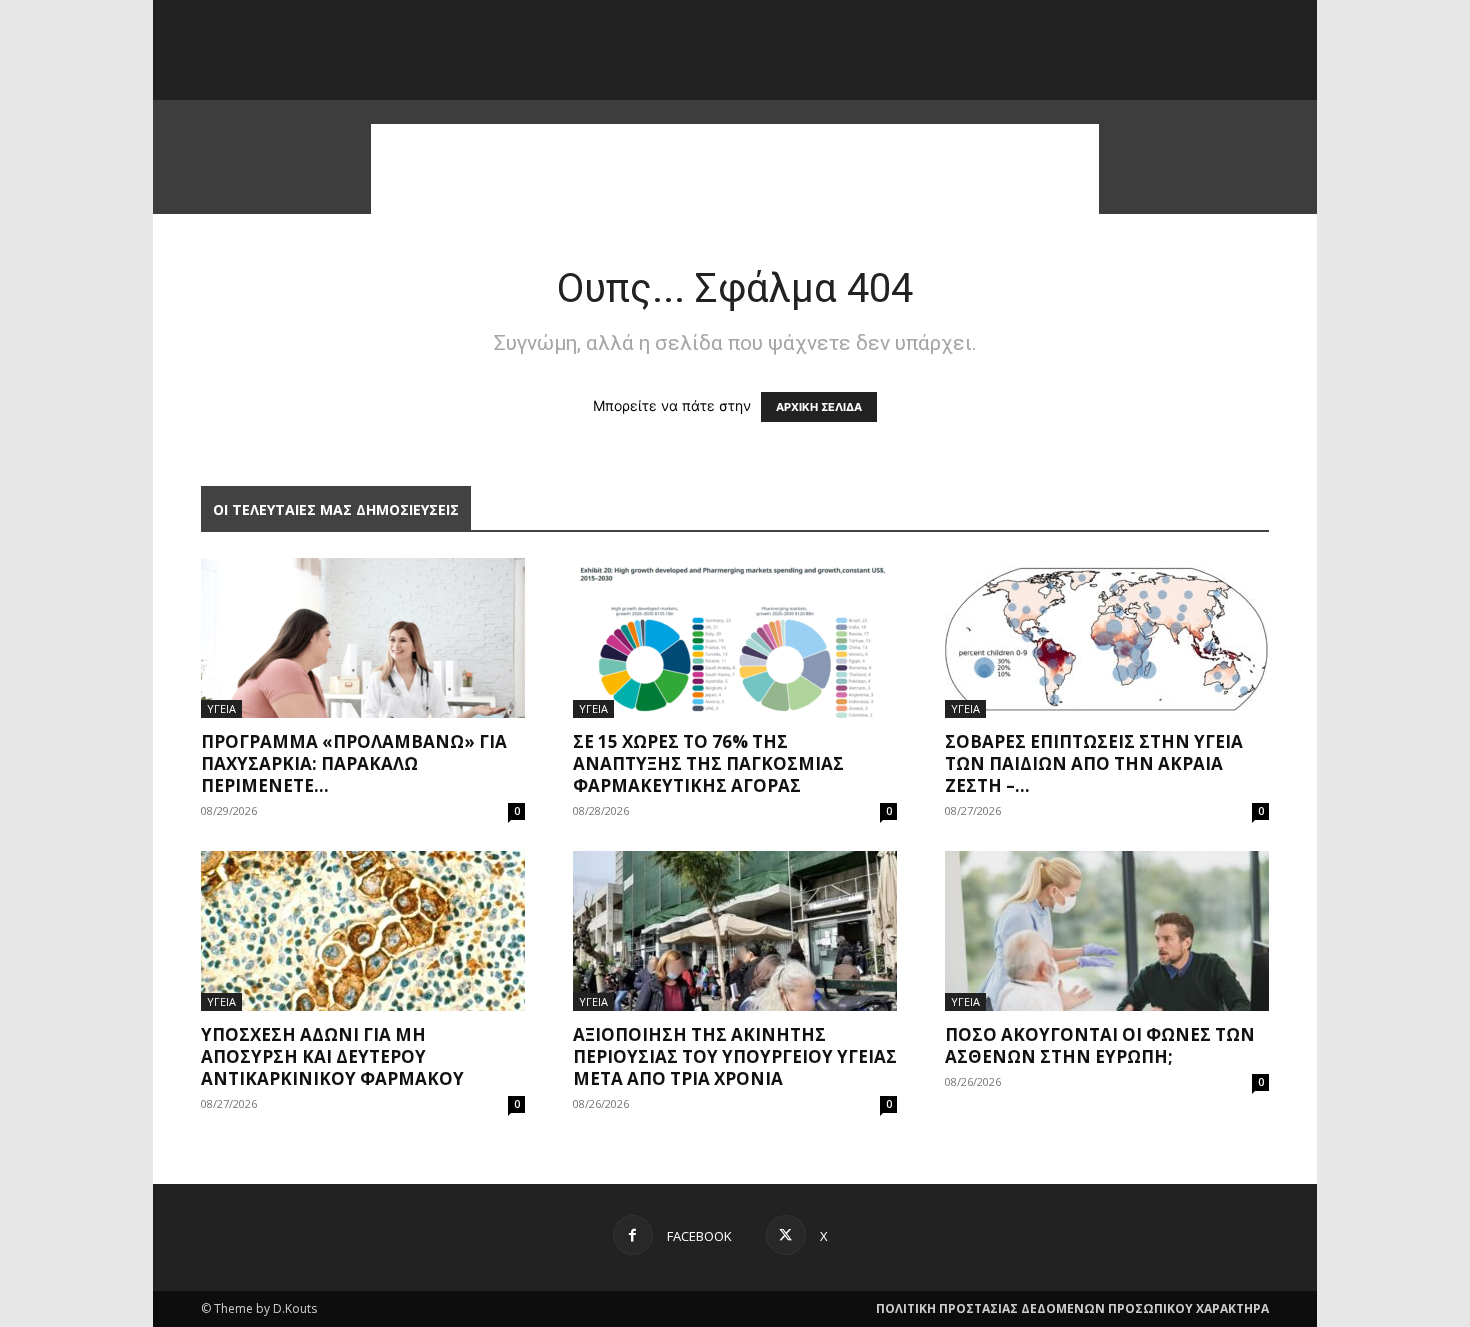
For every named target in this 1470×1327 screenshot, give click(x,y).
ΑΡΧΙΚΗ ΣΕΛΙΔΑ (819, 407)
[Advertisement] (735, 169)
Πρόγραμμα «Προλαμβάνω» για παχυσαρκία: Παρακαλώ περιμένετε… (354, 763)
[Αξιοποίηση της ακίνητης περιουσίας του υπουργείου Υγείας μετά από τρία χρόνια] (735, 931)
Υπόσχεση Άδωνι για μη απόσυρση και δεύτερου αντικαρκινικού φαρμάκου (332, 1056)
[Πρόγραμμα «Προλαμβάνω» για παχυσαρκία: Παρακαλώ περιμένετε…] (363, 638)
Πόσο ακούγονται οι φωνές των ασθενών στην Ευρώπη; (1100, 1045)
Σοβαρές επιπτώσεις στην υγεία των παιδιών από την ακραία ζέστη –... (1094, 763)
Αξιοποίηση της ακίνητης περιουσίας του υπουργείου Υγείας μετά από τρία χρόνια (735, 1056)
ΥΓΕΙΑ (221, 708)
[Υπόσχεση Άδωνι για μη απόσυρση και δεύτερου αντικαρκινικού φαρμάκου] (363, 931)
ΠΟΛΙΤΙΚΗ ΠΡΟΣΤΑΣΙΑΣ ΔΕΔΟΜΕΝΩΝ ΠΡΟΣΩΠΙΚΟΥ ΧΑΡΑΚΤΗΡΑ (1072, 1308)
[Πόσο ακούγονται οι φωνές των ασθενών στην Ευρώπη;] (1107, 931)
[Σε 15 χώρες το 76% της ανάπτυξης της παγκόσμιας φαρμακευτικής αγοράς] (735, 638)
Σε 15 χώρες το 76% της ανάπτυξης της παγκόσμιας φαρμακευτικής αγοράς (708, 763)
